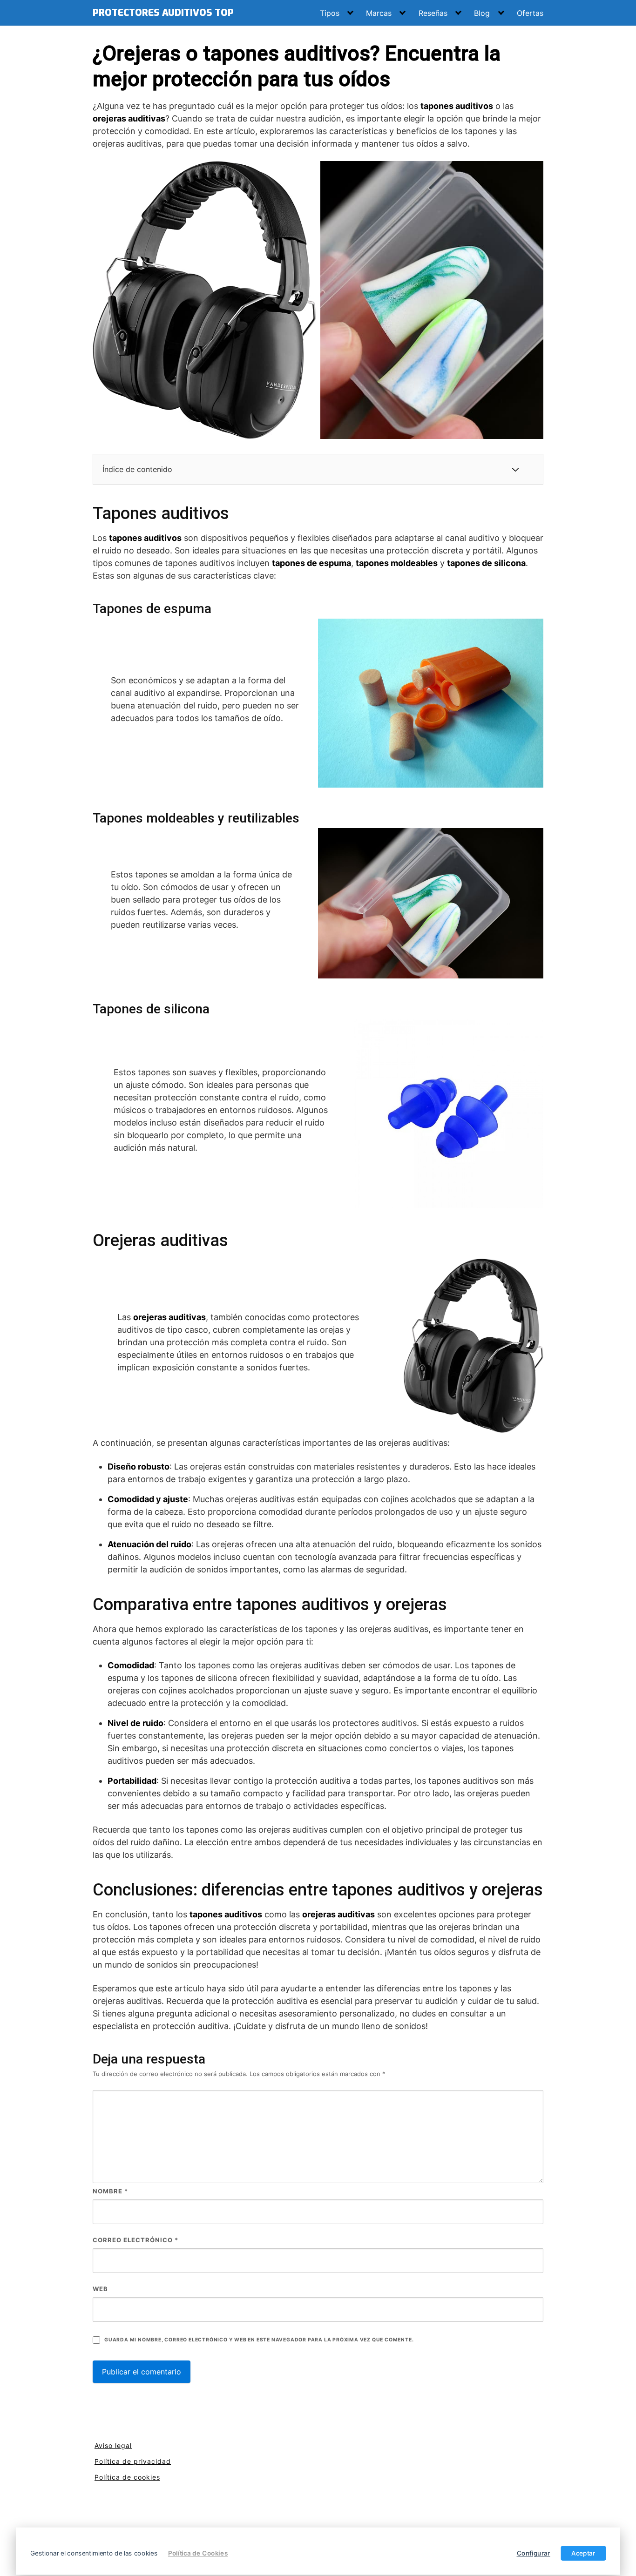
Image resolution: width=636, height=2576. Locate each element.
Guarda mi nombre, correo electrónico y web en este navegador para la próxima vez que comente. (259, 2340)
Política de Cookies (198, 2553)
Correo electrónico (135, 2240)
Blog (482, 13)
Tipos (330, 13)
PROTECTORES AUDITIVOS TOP (163, 13)
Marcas (379, 13)
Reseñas (433, 13)
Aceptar (583, 2553)
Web (100, 2289)
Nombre (110, 2191)
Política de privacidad (133, 2461)
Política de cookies (127, 2477)
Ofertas (530, 13)
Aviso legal (113, 2445)
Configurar (534, 2553)
